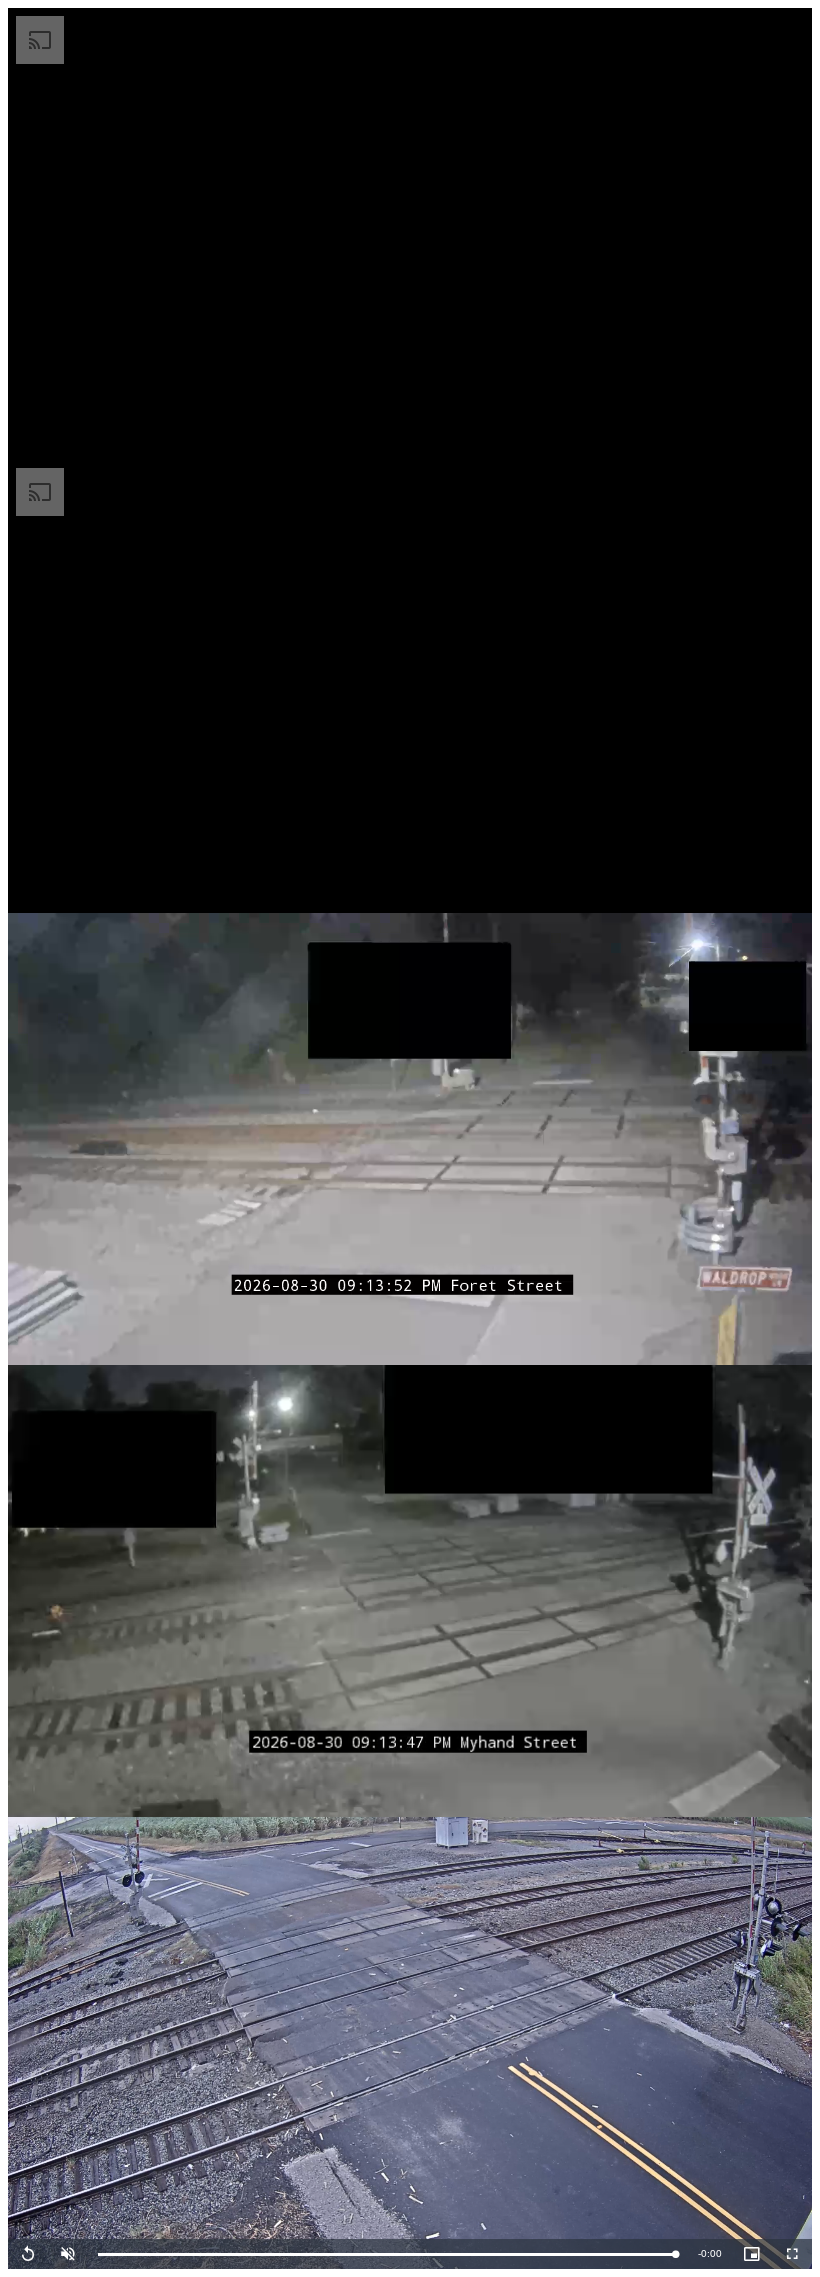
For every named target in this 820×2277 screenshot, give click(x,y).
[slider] (388, 2254)
